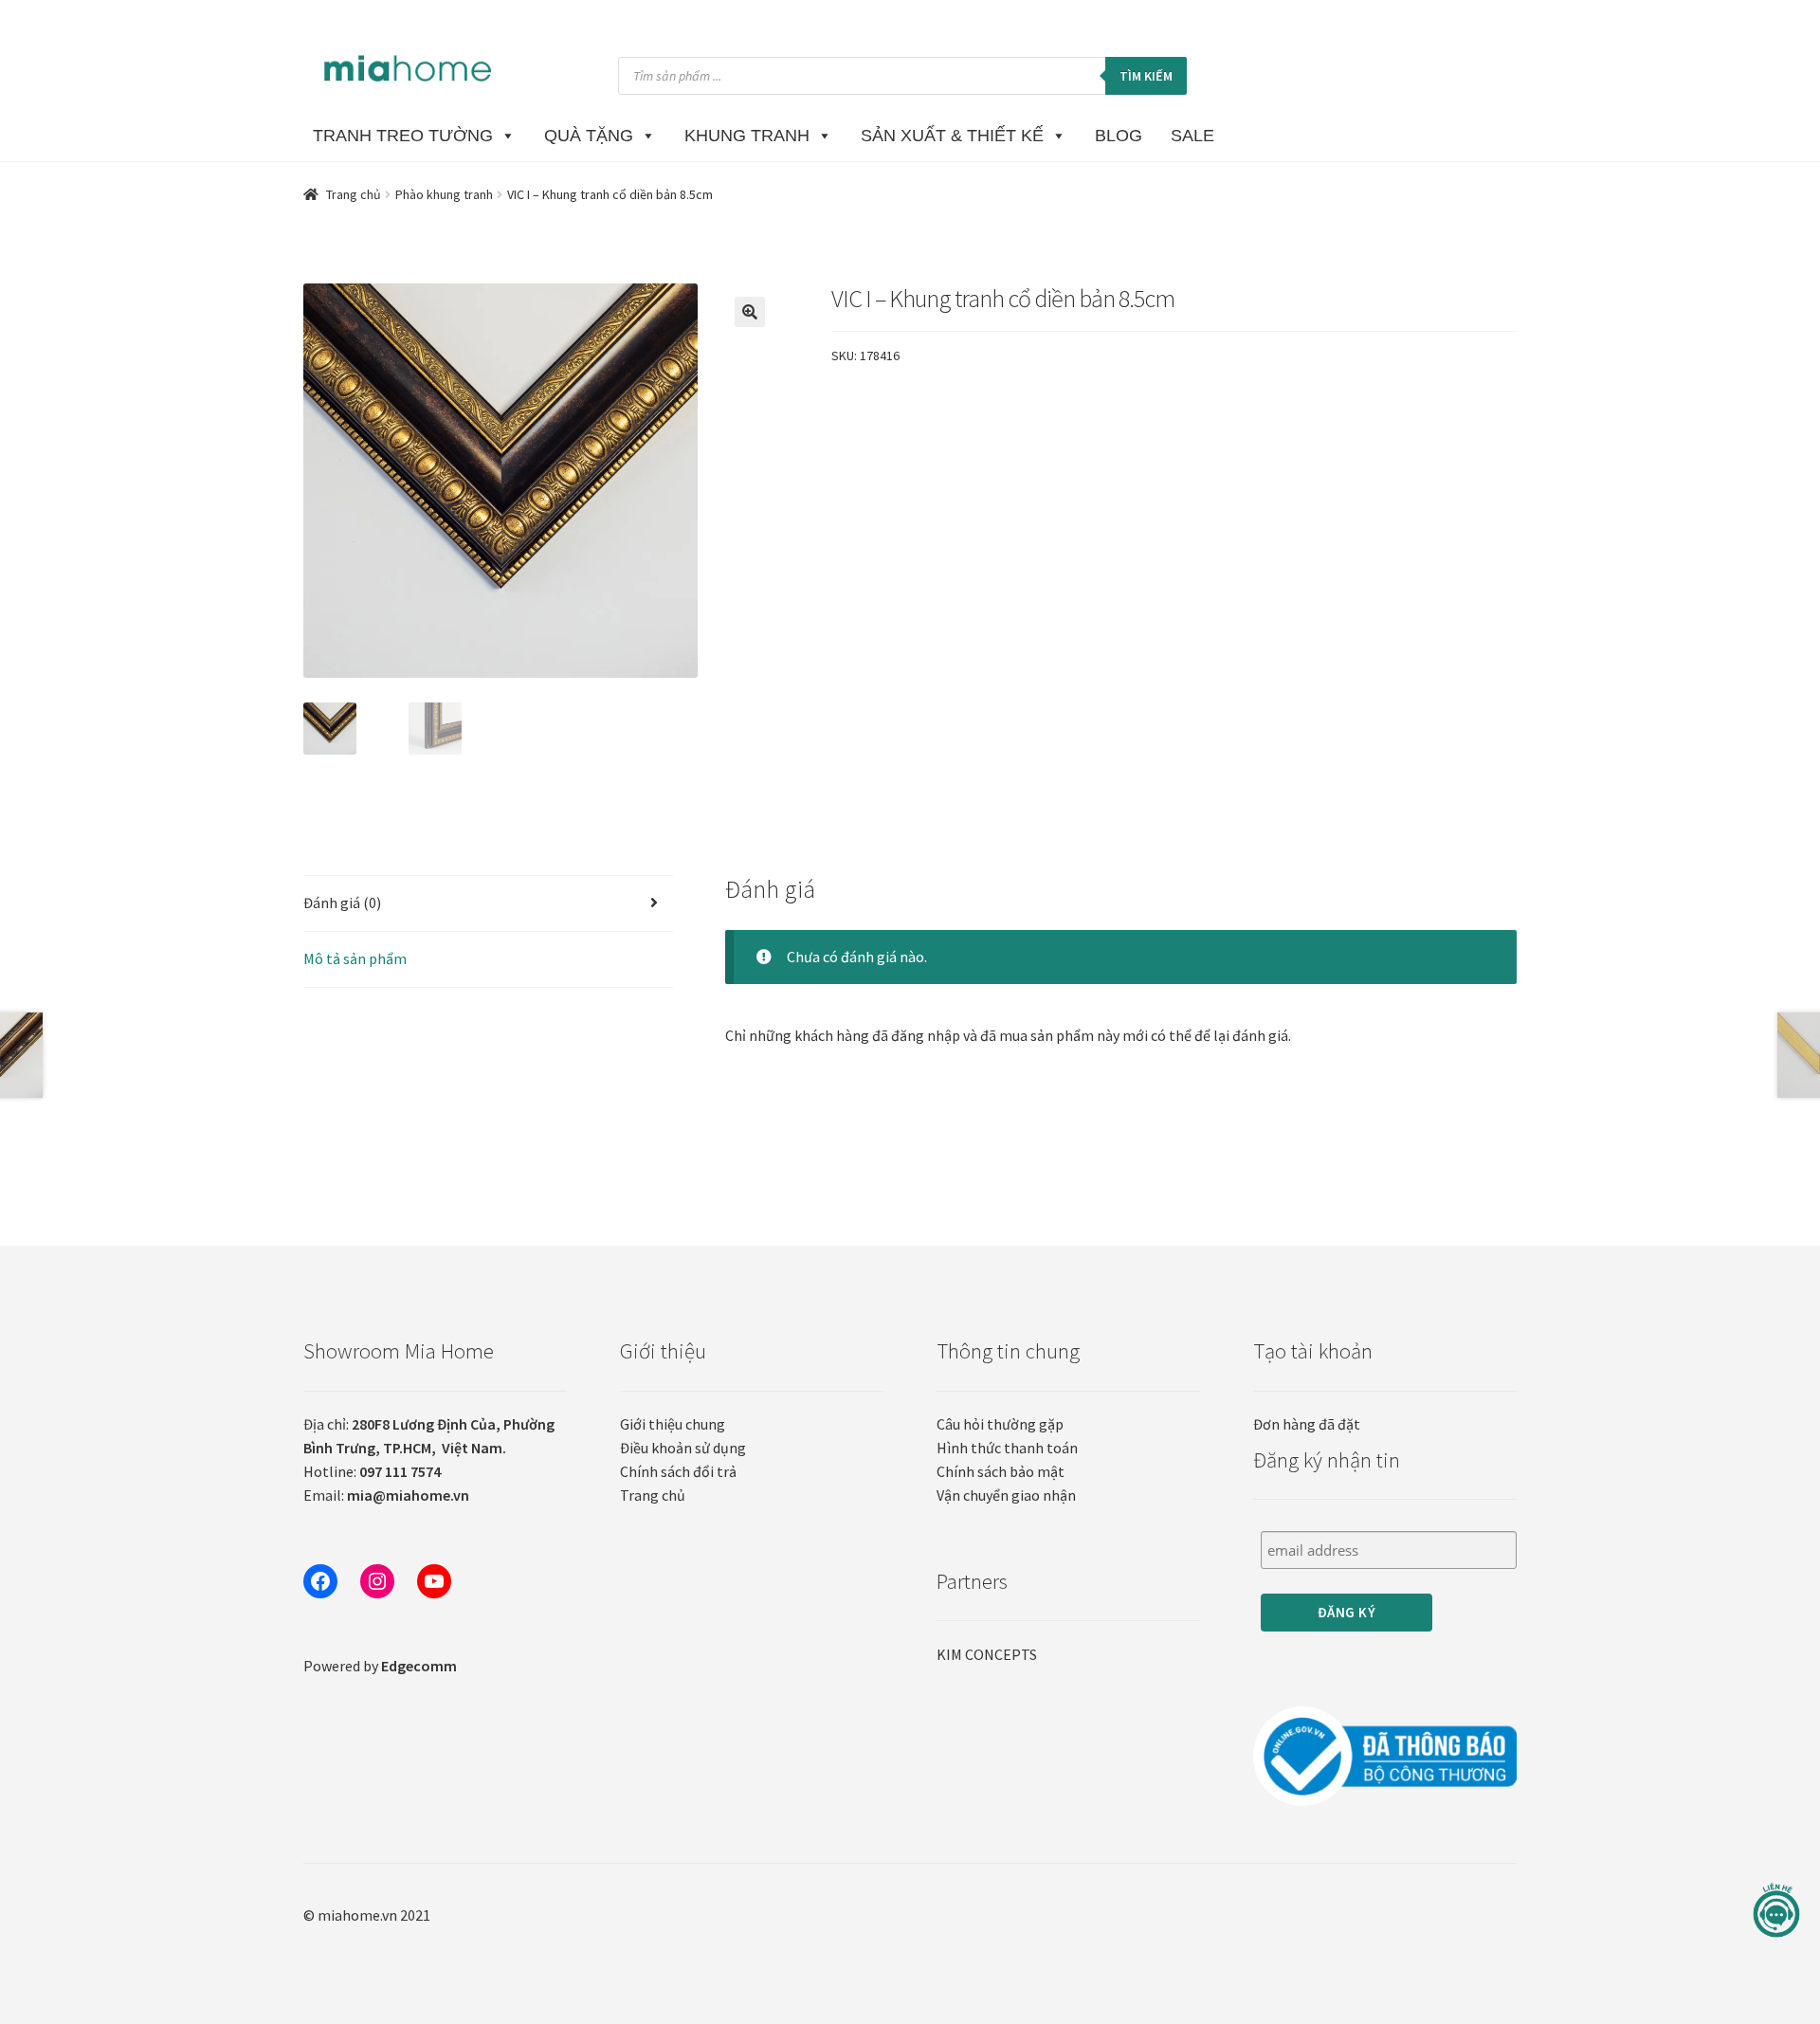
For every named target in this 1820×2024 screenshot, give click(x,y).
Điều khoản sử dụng (683, 1448)
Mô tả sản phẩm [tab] (355, 958)
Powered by (380, 1666)
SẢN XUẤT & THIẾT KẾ (952, 136)
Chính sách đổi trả (678, 1471)
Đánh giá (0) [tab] (342, 903)
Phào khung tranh (444, 194)
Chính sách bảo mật (1001, 1471)
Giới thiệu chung (673, 1424)
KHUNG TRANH (747, 136)
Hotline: (372, 1471)
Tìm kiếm (1146, 76)
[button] (750, 312)
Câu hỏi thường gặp (1000, 1424)
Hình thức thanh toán (1007, 1448)
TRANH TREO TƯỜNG (403, 136)
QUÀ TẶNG (589, 136)
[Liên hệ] (1776, 1911)
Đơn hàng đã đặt (1307, 1424)
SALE (1192, 136)
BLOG (1119, 136)
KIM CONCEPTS (987, 1654)
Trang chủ (354, 194)
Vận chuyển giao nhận (1006, 1495)
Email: (386, 1495)
